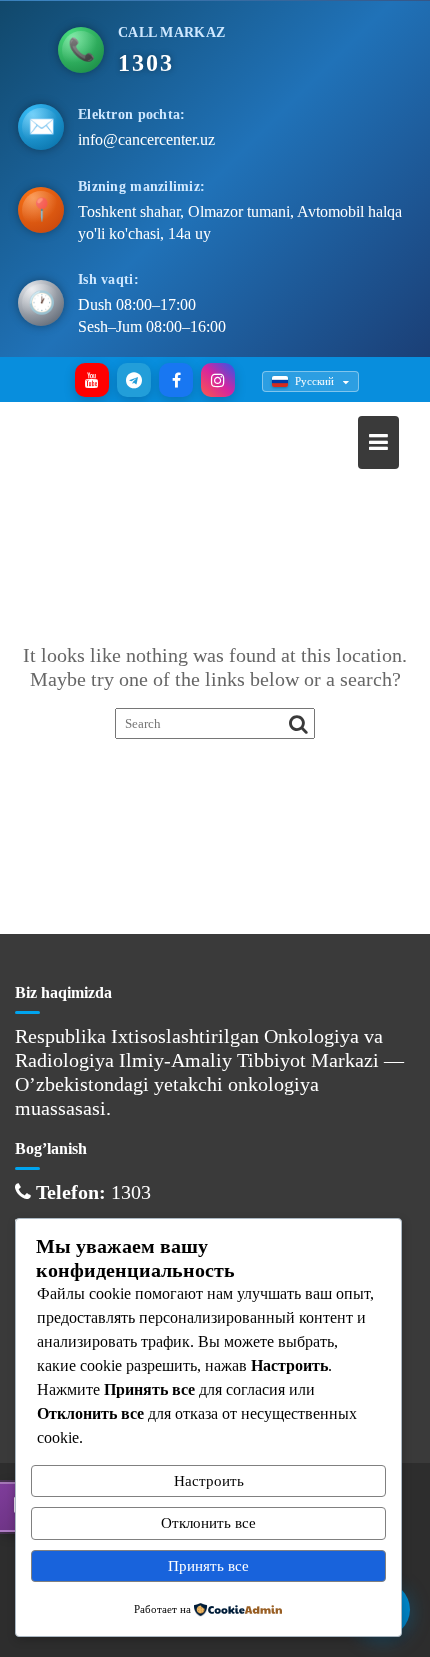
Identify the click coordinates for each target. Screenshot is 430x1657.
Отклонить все (208, 1523)
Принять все (208, 1566)
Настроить (209, 1481)
